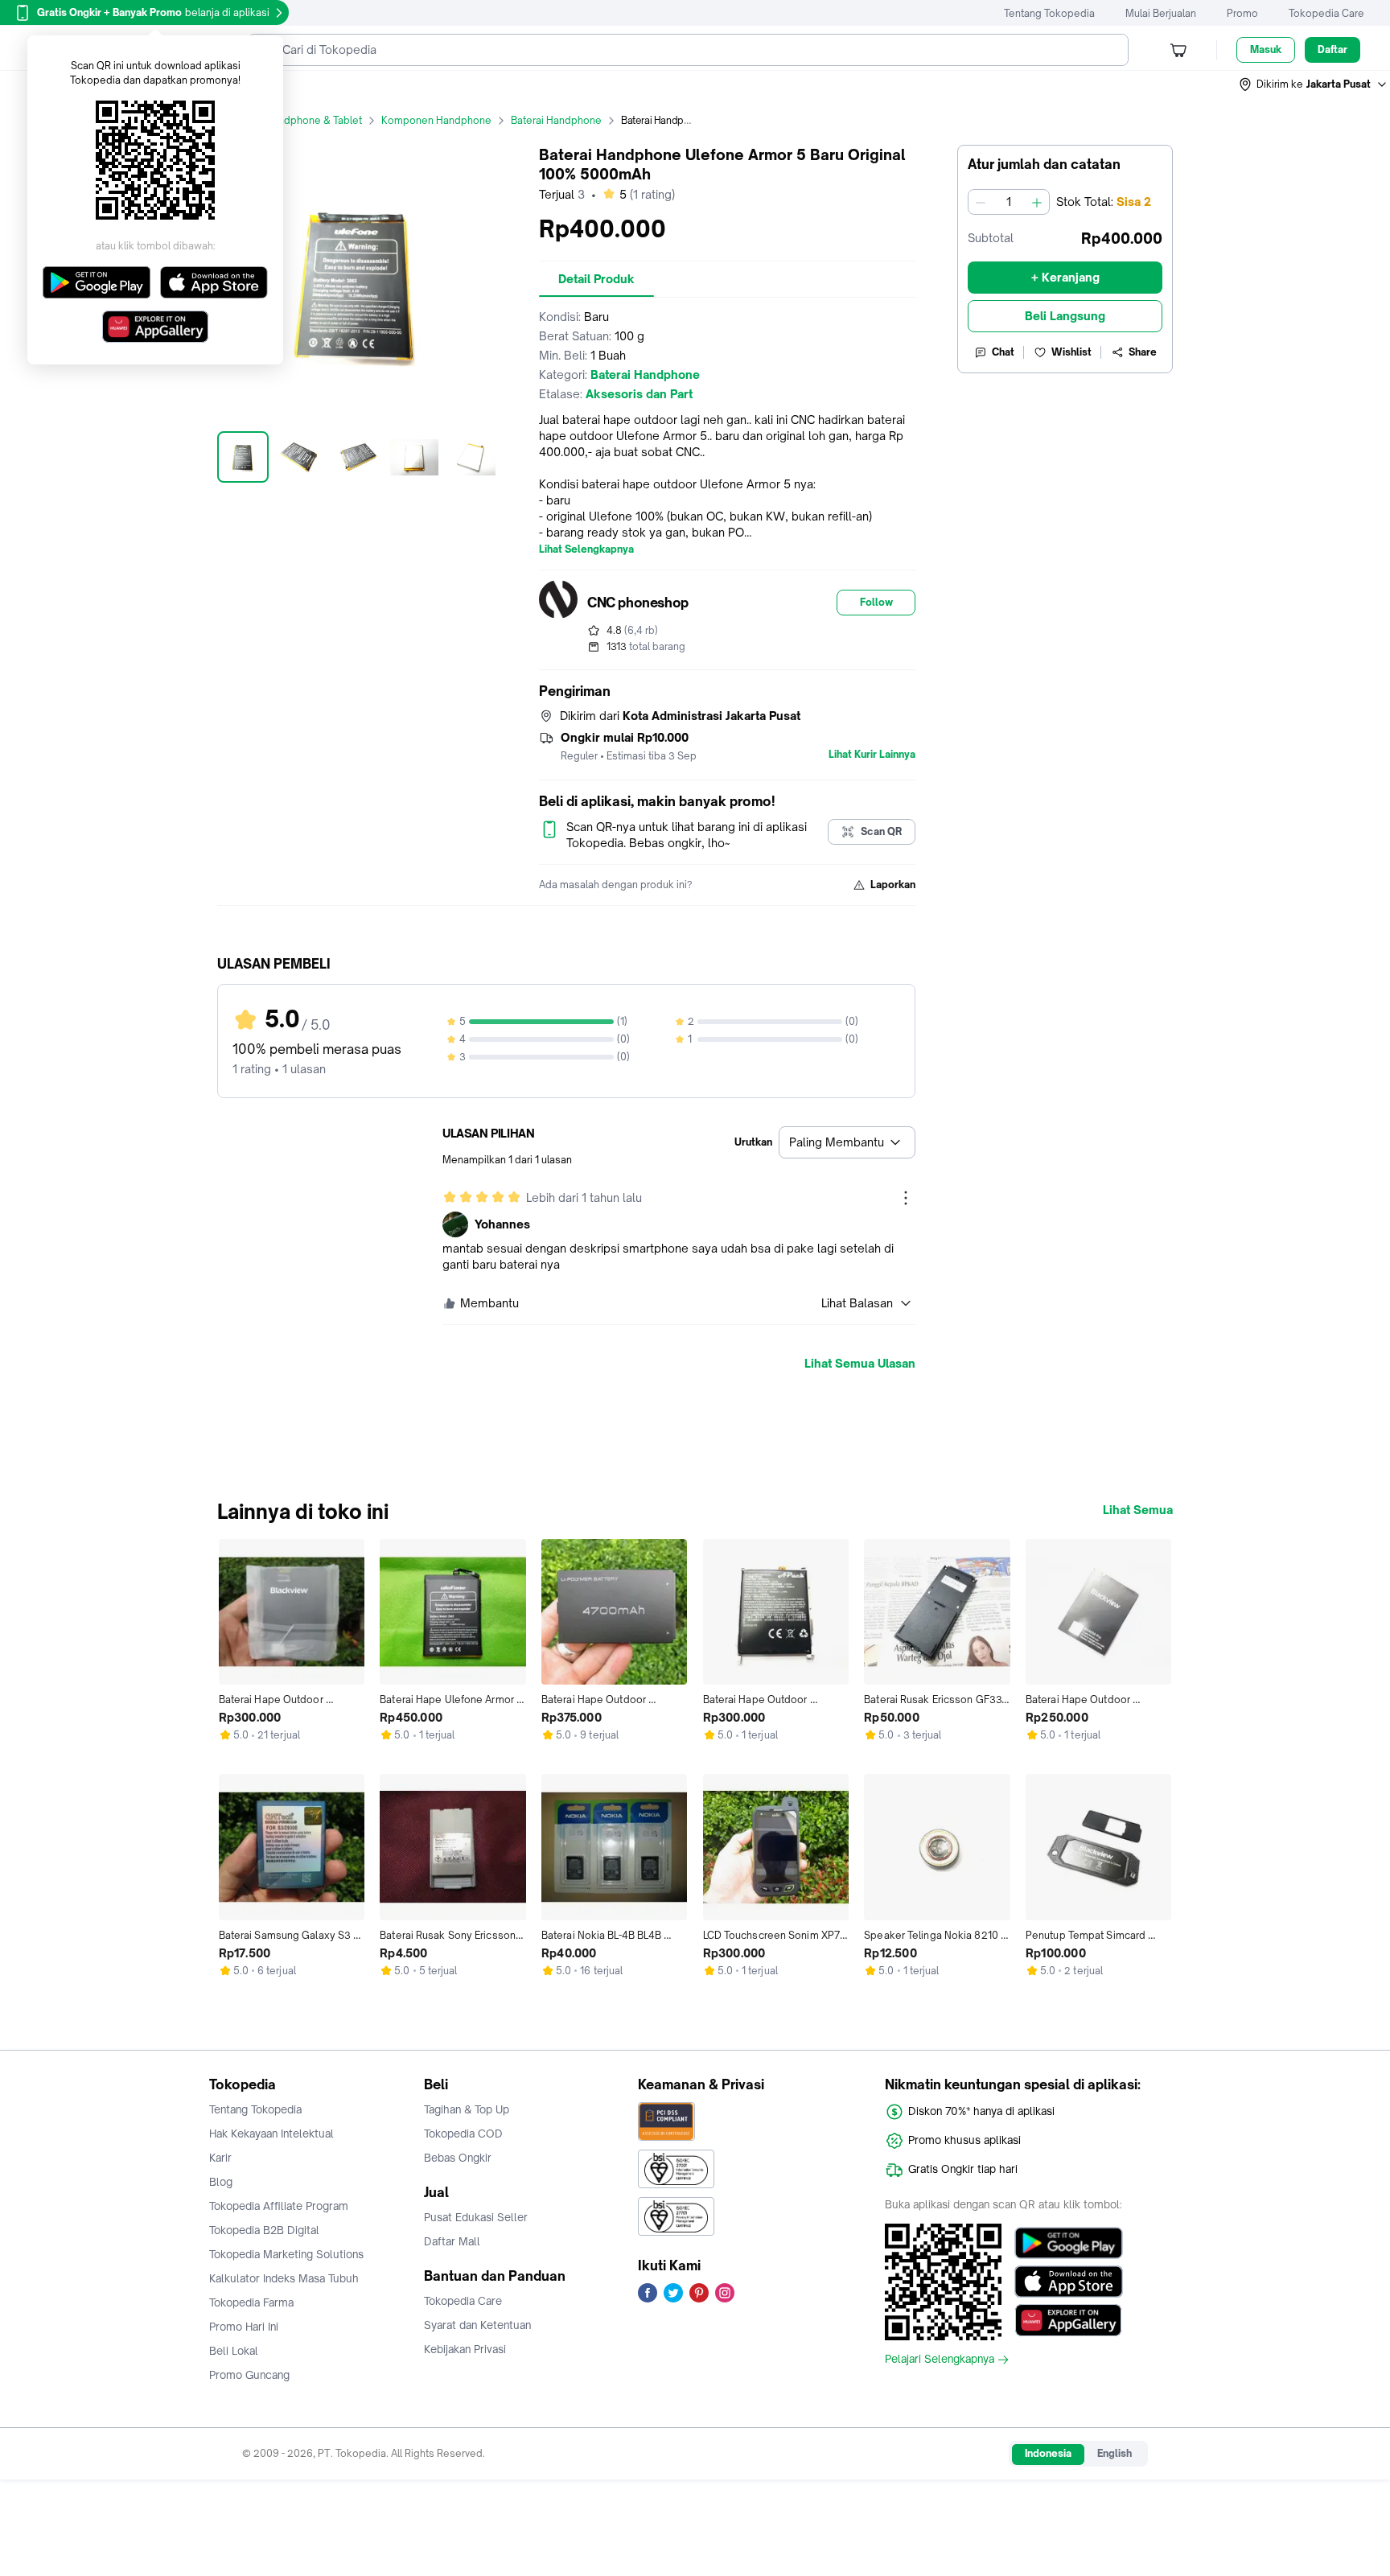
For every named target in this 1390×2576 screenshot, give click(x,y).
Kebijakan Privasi (465, 2349)
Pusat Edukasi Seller (476, 2217)
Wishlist (1071, 352)
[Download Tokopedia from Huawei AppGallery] (1069, 2320)
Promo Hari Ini (244, 2327)
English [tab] (1114, 2453)
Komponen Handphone (436, 120)
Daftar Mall (452, 2241)
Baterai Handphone (556, 120)
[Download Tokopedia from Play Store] (1069, 2243)
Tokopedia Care (1326, 13)
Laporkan (893, 885)
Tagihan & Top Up (467, 2109)
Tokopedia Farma (251, 2302)
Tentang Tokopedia (1049, 13)
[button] (1314, 84)
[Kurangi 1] (981, 202)
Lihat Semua (1138, 1510)
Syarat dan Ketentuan (477, 2325)
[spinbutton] (1009, 202)
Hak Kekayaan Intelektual (271, 2134)
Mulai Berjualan (1161, 13)
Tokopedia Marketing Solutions (286, 2254)
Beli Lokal (234, 2351)
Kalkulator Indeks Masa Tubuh (284, 2278)
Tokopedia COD (463, 2134)
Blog (221, 2182)
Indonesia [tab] (1048, 2453)
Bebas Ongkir (458, 2158)
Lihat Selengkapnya (586, 549)
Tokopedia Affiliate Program (279, 2206)
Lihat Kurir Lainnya (872, 755)
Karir (220, 2158)
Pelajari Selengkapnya (940, 2360)
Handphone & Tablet (314, 120)
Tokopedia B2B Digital (264, 2230)
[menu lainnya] (906, 1198)
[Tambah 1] (1037, 202)
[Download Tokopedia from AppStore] (1069, 2282)
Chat (1003, 352)
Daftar (1332, 49)
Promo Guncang (249, 2375)
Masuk (1266, 49)
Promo (1242, 13)
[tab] (596, 279)
